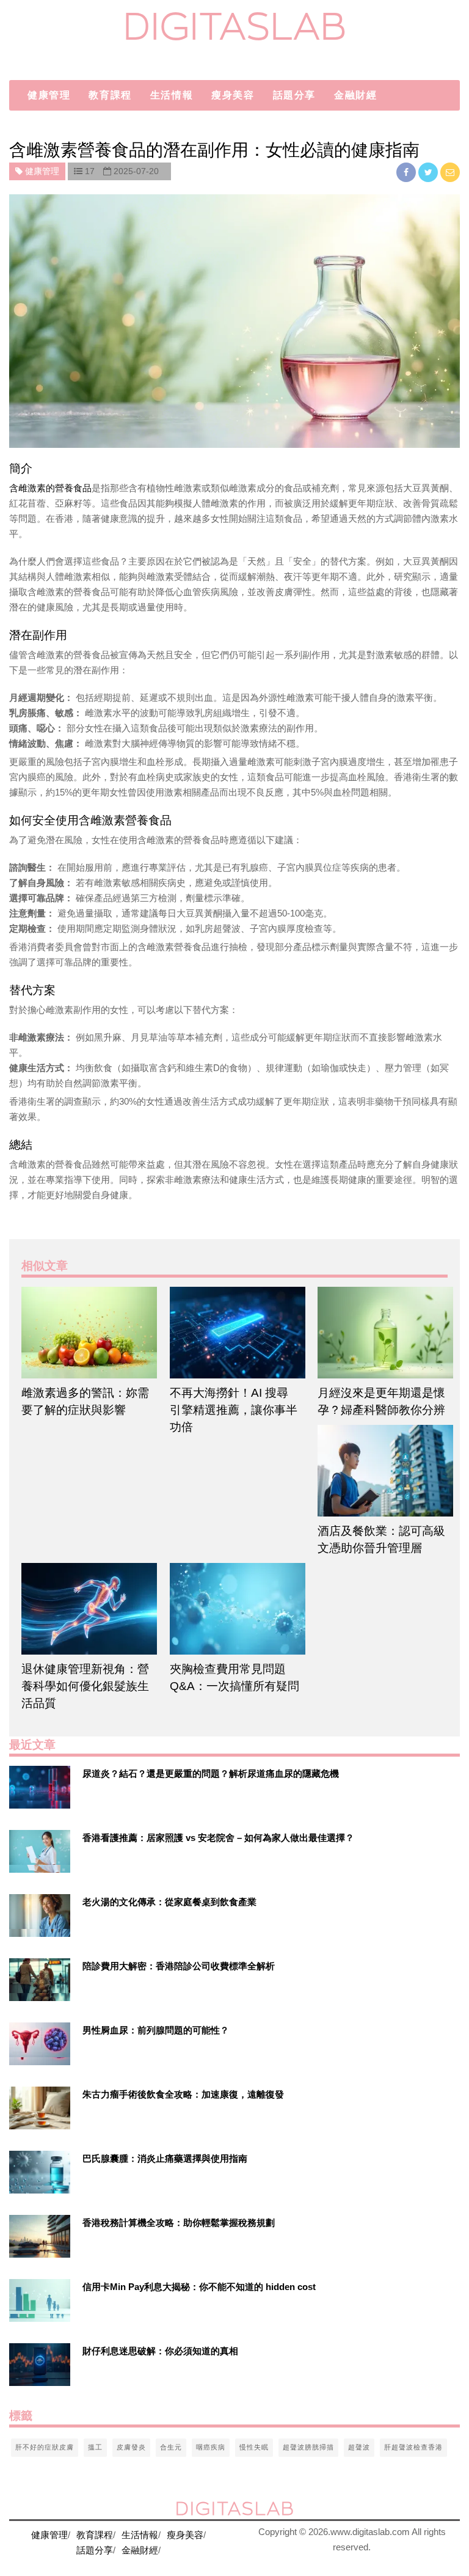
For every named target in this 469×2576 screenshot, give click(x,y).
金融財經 (355, 95)
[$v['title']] (40, 1787)
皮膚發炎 (131, 2447)
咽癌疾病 (211, 2447)
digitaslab (235, 26)
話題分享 (294, 95)
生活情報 (172, 95)
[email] (450, 172)
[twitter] (429, 172)
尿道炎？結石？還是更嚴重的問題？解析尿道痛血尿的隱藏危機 (211, 1773)
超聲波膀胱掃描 (308, 2447)
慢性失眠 (254, 2447)
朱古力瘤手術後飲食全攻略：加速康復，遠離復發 (183, 2094)
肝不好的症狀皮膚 (45, 2447)
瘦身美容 (233, 95)
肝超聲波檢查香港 (413, 2447)
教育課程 (110, 95)
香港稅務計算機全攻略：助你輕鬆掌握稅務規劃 (179, 2223)
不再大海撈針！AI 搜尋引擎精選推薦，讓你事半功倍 (234, 1410)
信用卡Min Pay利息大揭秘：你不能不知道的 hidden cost (199, 2287)
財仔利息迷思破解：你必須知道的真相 (160, 2351)
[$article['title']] (86, 1333)
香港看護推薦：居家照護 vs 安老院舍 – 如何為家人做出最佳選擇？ (218, 1838)
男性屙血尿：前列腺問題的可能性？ (156, 2030)
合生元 (171, 2447)
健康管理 (49, 95)
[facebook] (407, 172)
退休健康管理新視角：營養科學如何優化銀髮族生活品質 (85, 1686)
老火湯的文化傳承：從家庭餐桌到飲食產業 (169, 1902)
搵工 (95, 2447)
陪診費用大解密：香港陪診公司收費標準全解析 (179, 1966)
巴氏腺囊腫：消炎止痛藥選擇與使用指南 (165, 2158)
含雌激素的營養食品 (50, 488)
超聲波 (359, 2447)
